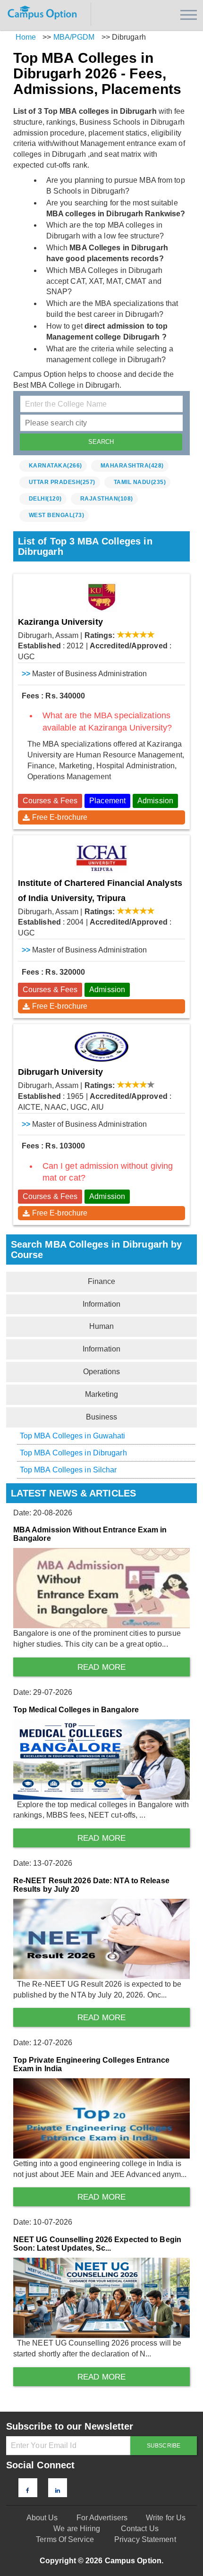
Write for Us (166, 2518)
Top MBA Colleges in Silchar (68, 1470)
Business (102, 1417)
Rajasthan (107, 499)
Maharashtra (132, 466)
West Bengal (57, 515)
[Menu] (189, 15)
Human (102, 1326)
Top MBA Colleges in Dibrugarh (73, 1453)
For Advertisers (102, 2518)
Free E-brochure (60, 817)
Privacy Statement (145, 2539)
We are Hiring (77, 2529)
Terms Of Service (65, 2539)
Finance (102, 1281)
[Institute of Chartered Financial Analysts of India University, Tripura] (102, 858)
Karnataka (55, 466)
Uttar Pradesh (62, 482)
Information (101, 1304)
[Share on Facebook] (28, 2491)
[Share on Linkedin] (58, 2491)
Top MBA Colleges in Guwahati (73, 1436)
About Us (42, 2518)
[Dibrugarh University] (102, 1047)
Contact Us (140, 2529)
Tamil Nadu (140, 482)
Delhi (45, 499)
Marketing (102, 1394)
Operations (102, 1372)
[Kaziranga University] (102, 597)
